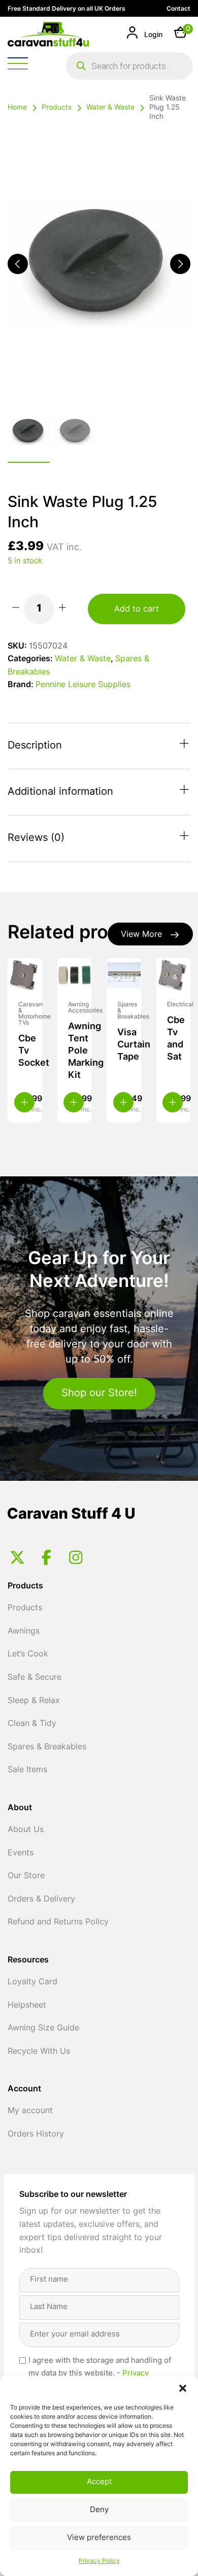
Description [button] (35, 746)
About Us (26, 1830)
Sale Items (27, 1770)
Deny (99, 2510)
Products (57, 108)
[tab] (99, 746)
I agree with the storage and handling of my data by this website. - (100, 2374)
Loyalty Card (32, 1982)
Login (152, 35)
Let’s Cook (28, 1654)
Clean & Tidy (32, 1724)
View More (141, 935)
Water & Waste (110, 108)
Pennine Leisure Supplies (83, 685)
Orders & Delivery (41, 1900)
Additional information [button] (60, 792)
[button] (183, 2388)
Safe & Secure (35, 1678)
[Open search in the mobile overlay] (129, 66)
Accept (99, 2482)
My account (30, 2111)
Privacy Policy (99, 2561)
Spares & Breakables (47, 1747)
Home (17, 108)
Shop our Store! (99, 1394)
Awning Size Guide (43, 2028)
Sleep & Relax (34, 1701)
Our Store (26, 1876)
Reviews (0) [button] (36, 838)
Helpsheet (27, 2006)
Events (21, 1853)
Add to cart (137, 609)
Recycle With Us (39, 2052)
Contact (178, 9)
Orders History (36, 2134)
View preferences (99, 2538)
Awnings (24, 1632)
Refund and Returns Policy (58, 1922)
